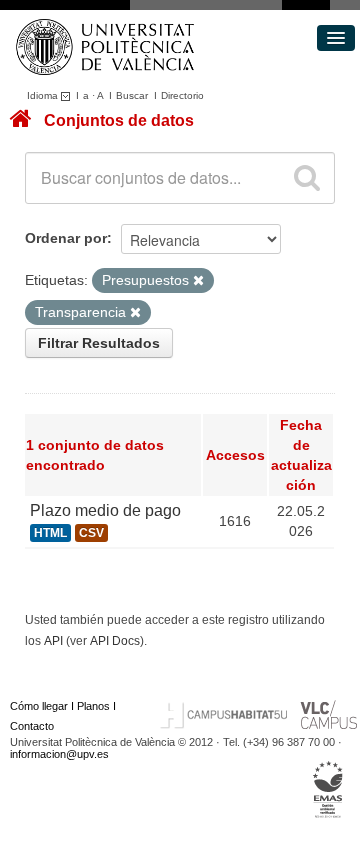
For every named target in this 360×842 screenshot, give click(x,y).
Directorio (182, 95)
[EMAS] (328, 789)
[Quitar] (198, 281)
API (53, 641)
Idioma (44, 95)
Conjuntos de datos (119, 120)
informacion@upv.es (59, 754)
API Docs (115, 641)
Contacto (32, 726)
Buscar (132, 95)
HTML (50, 533)
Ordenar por (66, 238)
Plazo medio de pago (105, 510)
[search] (307, 178)
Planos (93, 706)
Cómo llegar (39, 706)
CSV (91, 533)
